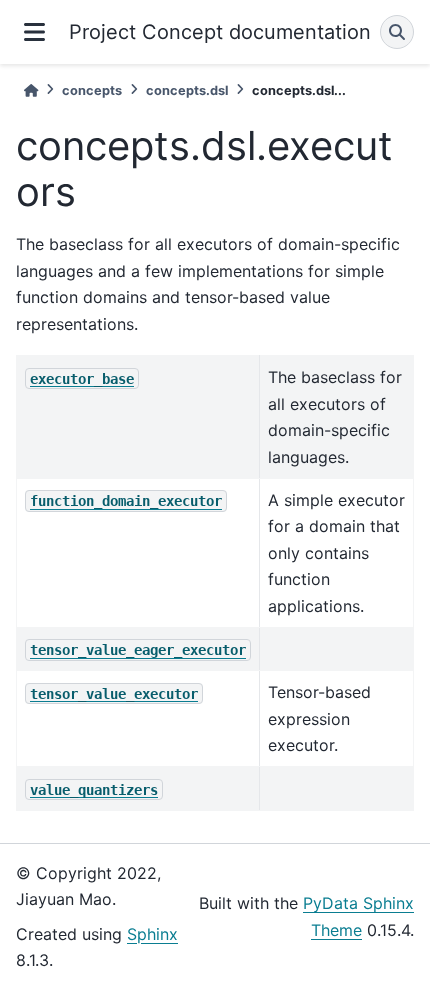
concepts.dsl (187, 90)
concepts (92, 90)
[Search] (397, 32)
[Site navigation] (34, 32)
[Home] (31, 90)
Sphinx (152, 934)
